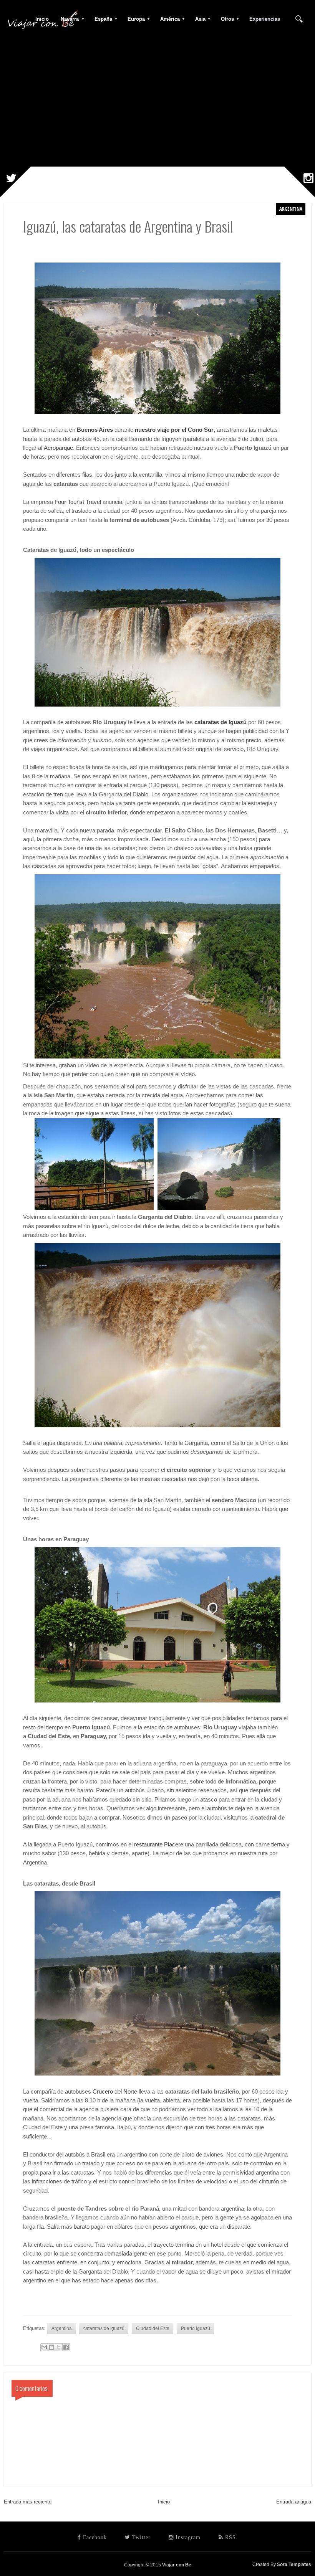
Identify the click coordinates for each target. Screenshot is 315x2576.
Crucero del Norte (115, 2092)
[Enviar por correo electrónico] (44, 2347)
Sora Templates (294, 2564)
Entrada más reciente (28, 2502)
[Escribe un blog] (51, 2347)
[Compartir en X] (59, 2347)
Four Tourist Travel (78, 502)
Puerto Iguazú (196, 2328)
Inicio (164, 2502)
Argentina (291, 209)
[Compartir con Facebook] (66, 2347)
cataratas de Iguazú (220, 722)
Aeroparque (58, 448)
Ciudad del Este (153, 2328)
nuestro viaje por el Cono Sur (174, 430)
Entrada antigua (294, 2502)
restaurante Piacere (159, 1844)
